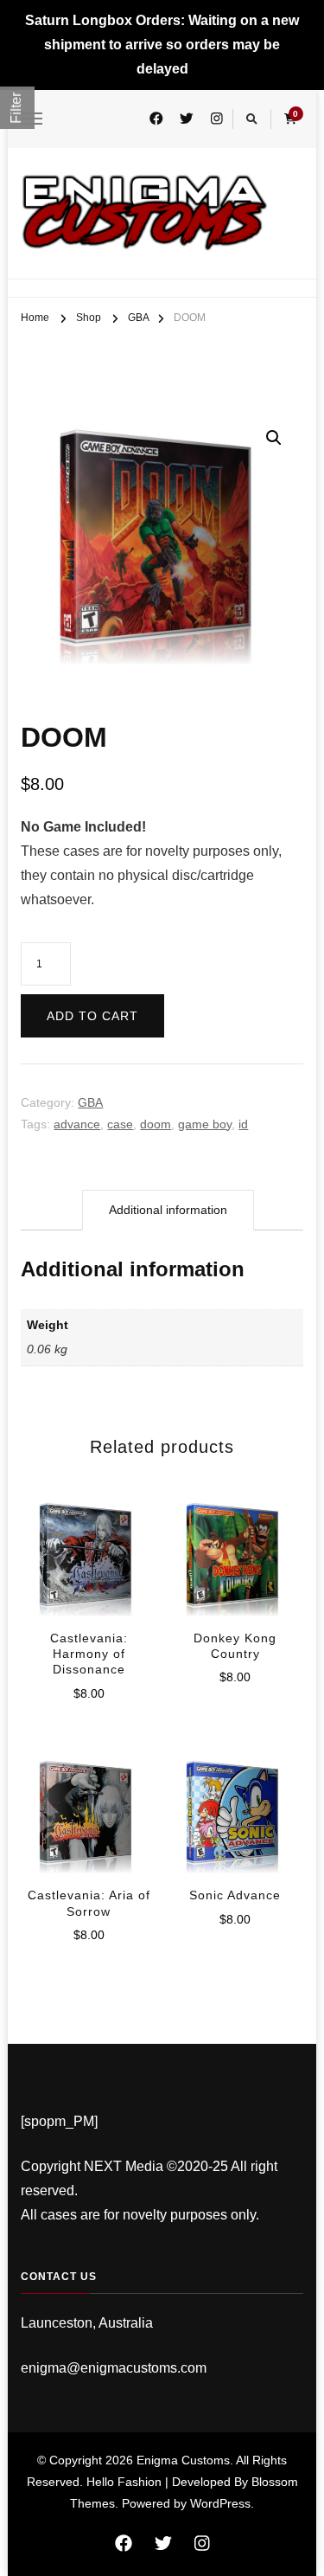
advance (77, 1124)
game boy (205, 1124)
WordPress (220, 2503)
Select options (89, 1558)
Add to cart (92, 1016)
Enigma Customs (183, 2460)
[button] (274, 438)
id (243, 1124)
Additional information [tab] (168, 1210)
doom (156, 1124)
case (120, 1124)
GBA (90, 1102)
